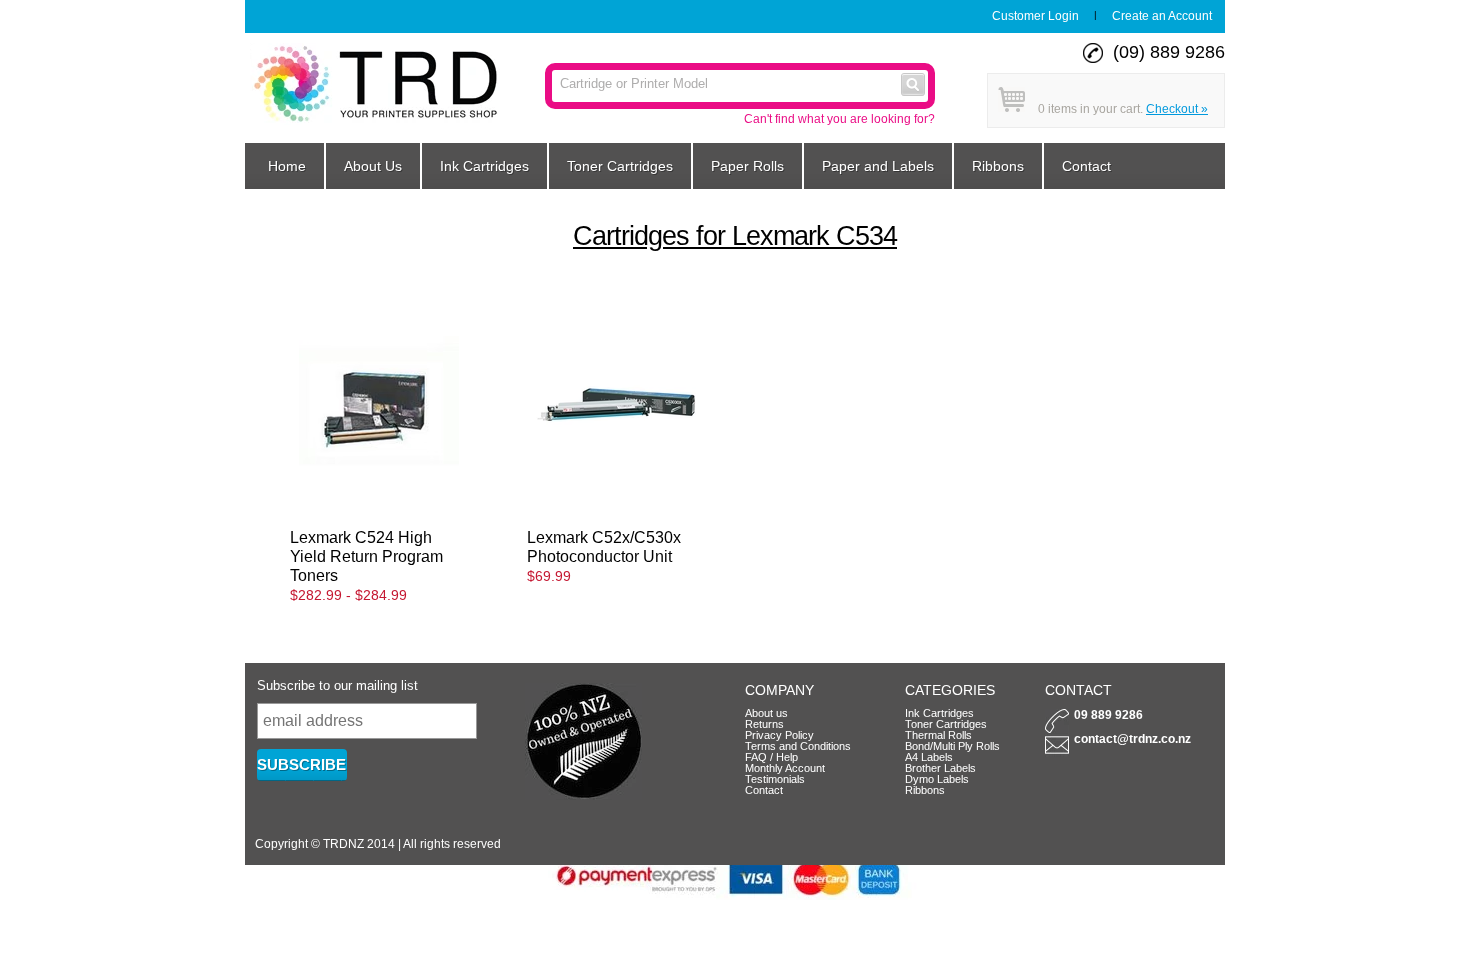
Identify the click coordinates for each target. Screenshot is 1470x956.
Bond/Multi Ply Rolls (952, 746)
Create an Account (1162, 16)
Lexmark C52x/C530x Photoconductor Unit (604, 546)
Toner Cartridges (620, 166)
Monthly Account (785, 768)
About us (766, 713)
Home (287, 166)
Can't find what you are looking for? (839, 119)
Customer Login (1035, 16)
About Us (373, 166)
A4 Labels (929, 757)
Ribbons (998, 166)
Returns (764, 724)
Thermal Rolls (938, 735)
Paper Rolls (747, 166)
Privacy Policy (779, 735)
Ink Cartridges (484, 166)
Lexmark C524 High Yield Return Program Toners (366, 556)
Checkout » (1177, 109)
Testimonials (775, 779)
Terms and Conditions (798, 746)
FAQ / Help (771, 757)
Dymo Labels (937, 779)
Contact (1086, 166)
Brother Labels (940, 768)
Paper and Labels (878, 166)
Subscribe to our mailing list (337, 685)
